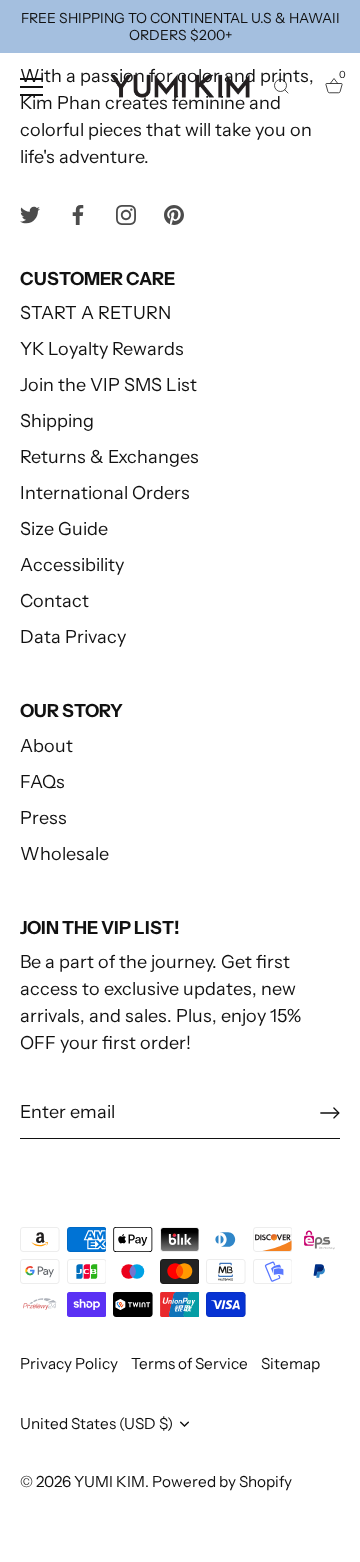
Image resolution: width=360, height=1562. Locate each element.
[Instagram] (126, 214)
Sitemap (290, 1363)
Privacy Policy (69, 1363)
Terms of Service (189, 1363)
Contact (54, 601)
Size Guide (64, 529)
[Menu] (32, 87)
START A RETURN (95, 313)
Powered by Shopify (222, 1481)
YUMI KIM (109, 1481)
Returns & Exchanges (109, 457)
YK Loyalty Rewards (102, 349)
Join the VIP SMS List (108, 385)
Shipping (57, 421)
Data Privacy (73, 637)
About (46, 746)
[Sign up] (330, 1113)
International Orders (105, 493)
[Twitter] (30, 214)
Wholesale (64, 854)
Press (43, 818)
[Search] (281, 90)
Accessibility (72, 565)
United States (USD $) (96, 1423)
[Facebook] (78, 214)
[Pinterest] (174, 214)
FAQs (42, 782)
